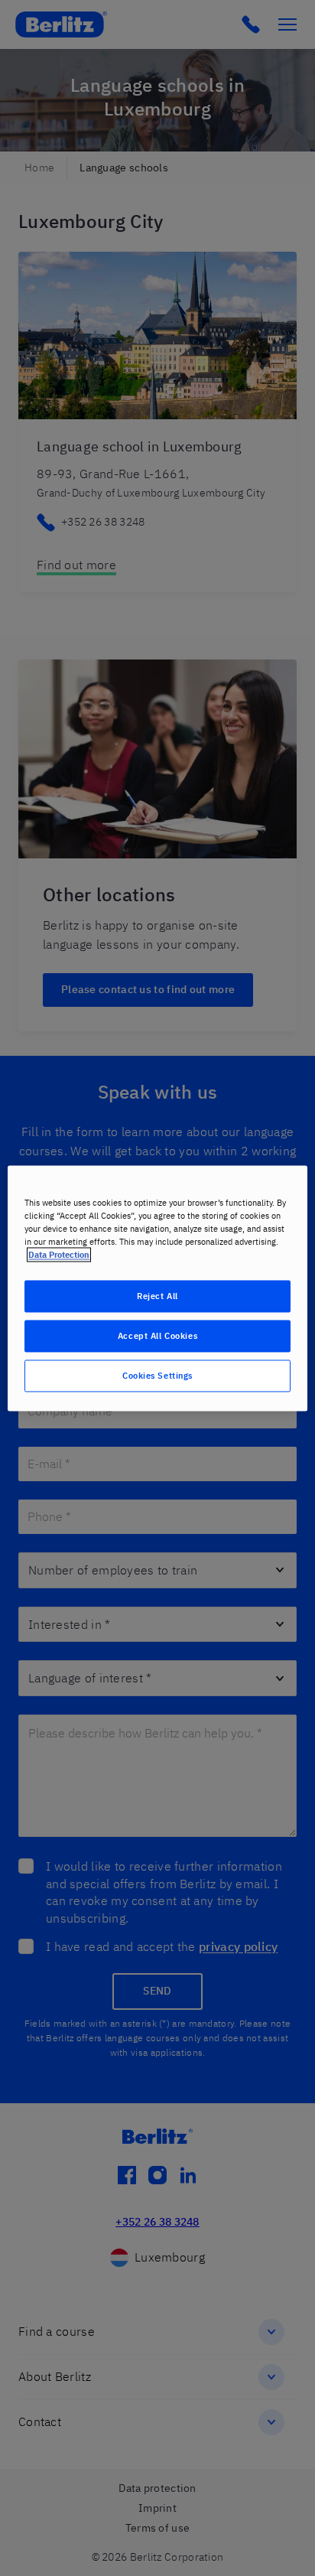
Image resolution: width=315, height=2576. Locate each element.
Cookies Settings (157, 1375)
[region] (157, 1288)
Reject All (157, 1296)
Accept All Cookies (157, 1335)
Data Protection (59, 1254)
